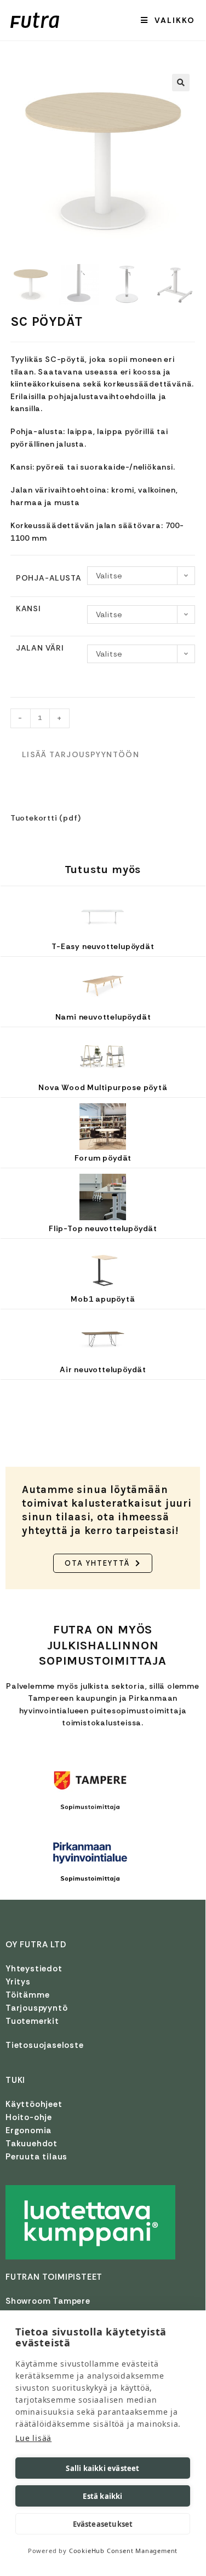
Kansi (28, 608)
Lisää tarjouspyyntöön (81, 754)
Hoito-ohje (29, 2117)
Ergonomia (28, 2130)
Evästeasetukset (103, 2524)
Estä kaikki (102, 2496)
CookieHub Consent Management (123, 2551)
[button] (181, 83)
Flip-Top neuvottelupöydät (103, 1228)
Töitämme (27, 1995)
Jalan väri (40, 648)
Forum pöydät (103, 1158)
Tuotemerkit (32, 2021)
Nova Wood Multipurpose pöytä (103, 1087)
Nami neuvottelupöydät (103, 1017)
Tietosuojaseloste (45, 2045)
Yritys (18, 1982)
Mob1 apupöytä (103, 1299)
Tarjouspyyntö (36, 2008)
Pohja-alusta (49, 578)
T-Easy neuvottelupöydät (103, 946)
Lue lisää (33, 2438)
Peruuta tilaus (36, 2157)
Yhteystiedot (34, 1969)
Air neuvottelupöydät (103, 1369)
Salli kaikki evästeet (102, 2468)
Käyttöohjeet (34, 2104)
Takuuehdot (32, 2144)
